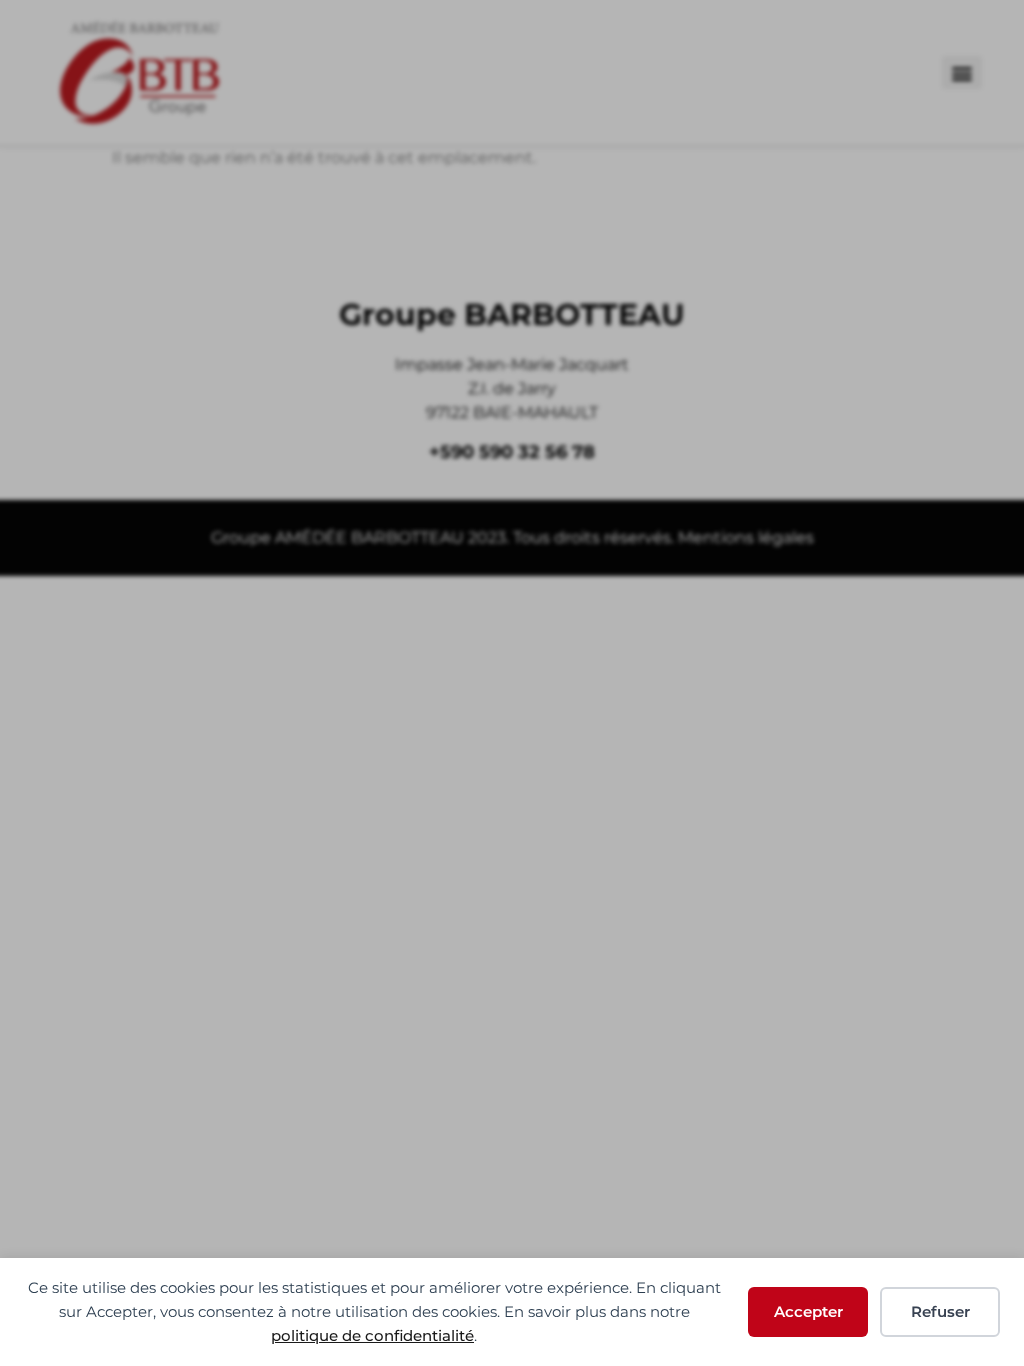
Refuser (940, 1311)
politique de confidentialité (372, 1335)
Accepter (808, 1311)
